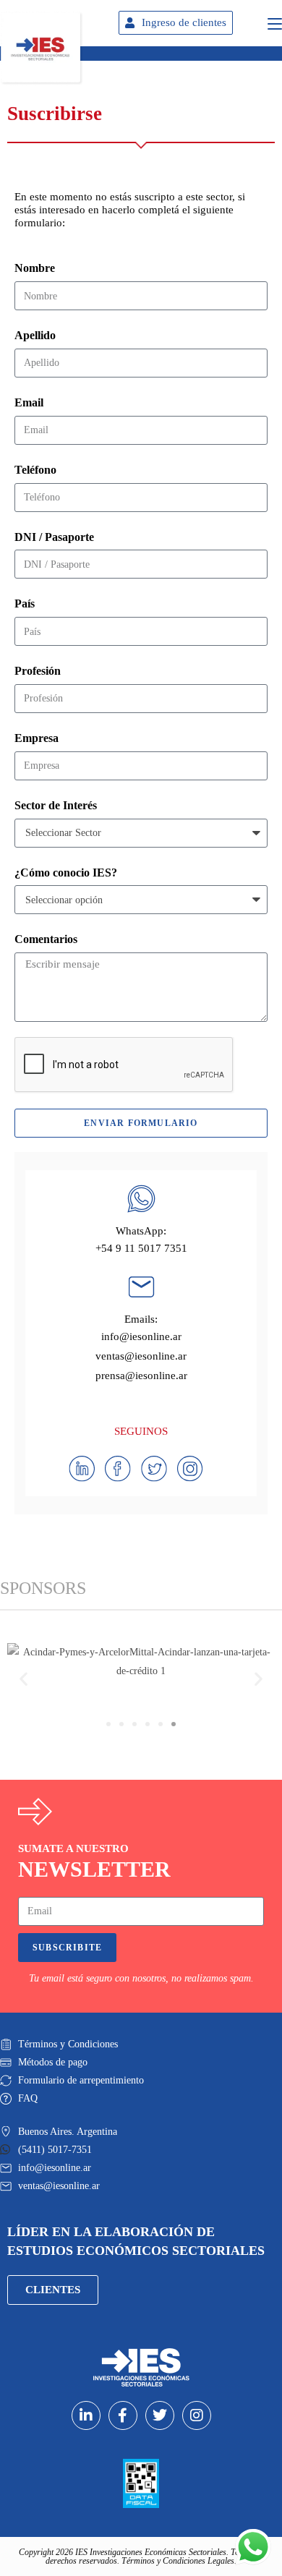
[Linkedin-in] (86, 2415)
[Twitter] (160, 2415)
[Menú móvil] (275, 22)
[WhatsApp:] (141, 1199)
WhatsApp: (141, 1231)
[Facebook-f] (123, 2415)
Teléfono (35, 470)
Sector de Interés (56, 805)
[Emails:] (141, 1287)
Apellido (35, 335)
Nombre (35, 268)
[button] (23, 1679)
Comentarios (46, 939)
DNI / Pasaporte (54, 537)
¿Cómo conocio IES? (66, 873)
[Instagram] (197, 2415)
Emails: (141, 1319)
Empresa (37, 738)
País (25, 604)
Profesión (38, 671)
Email (29, 402)
